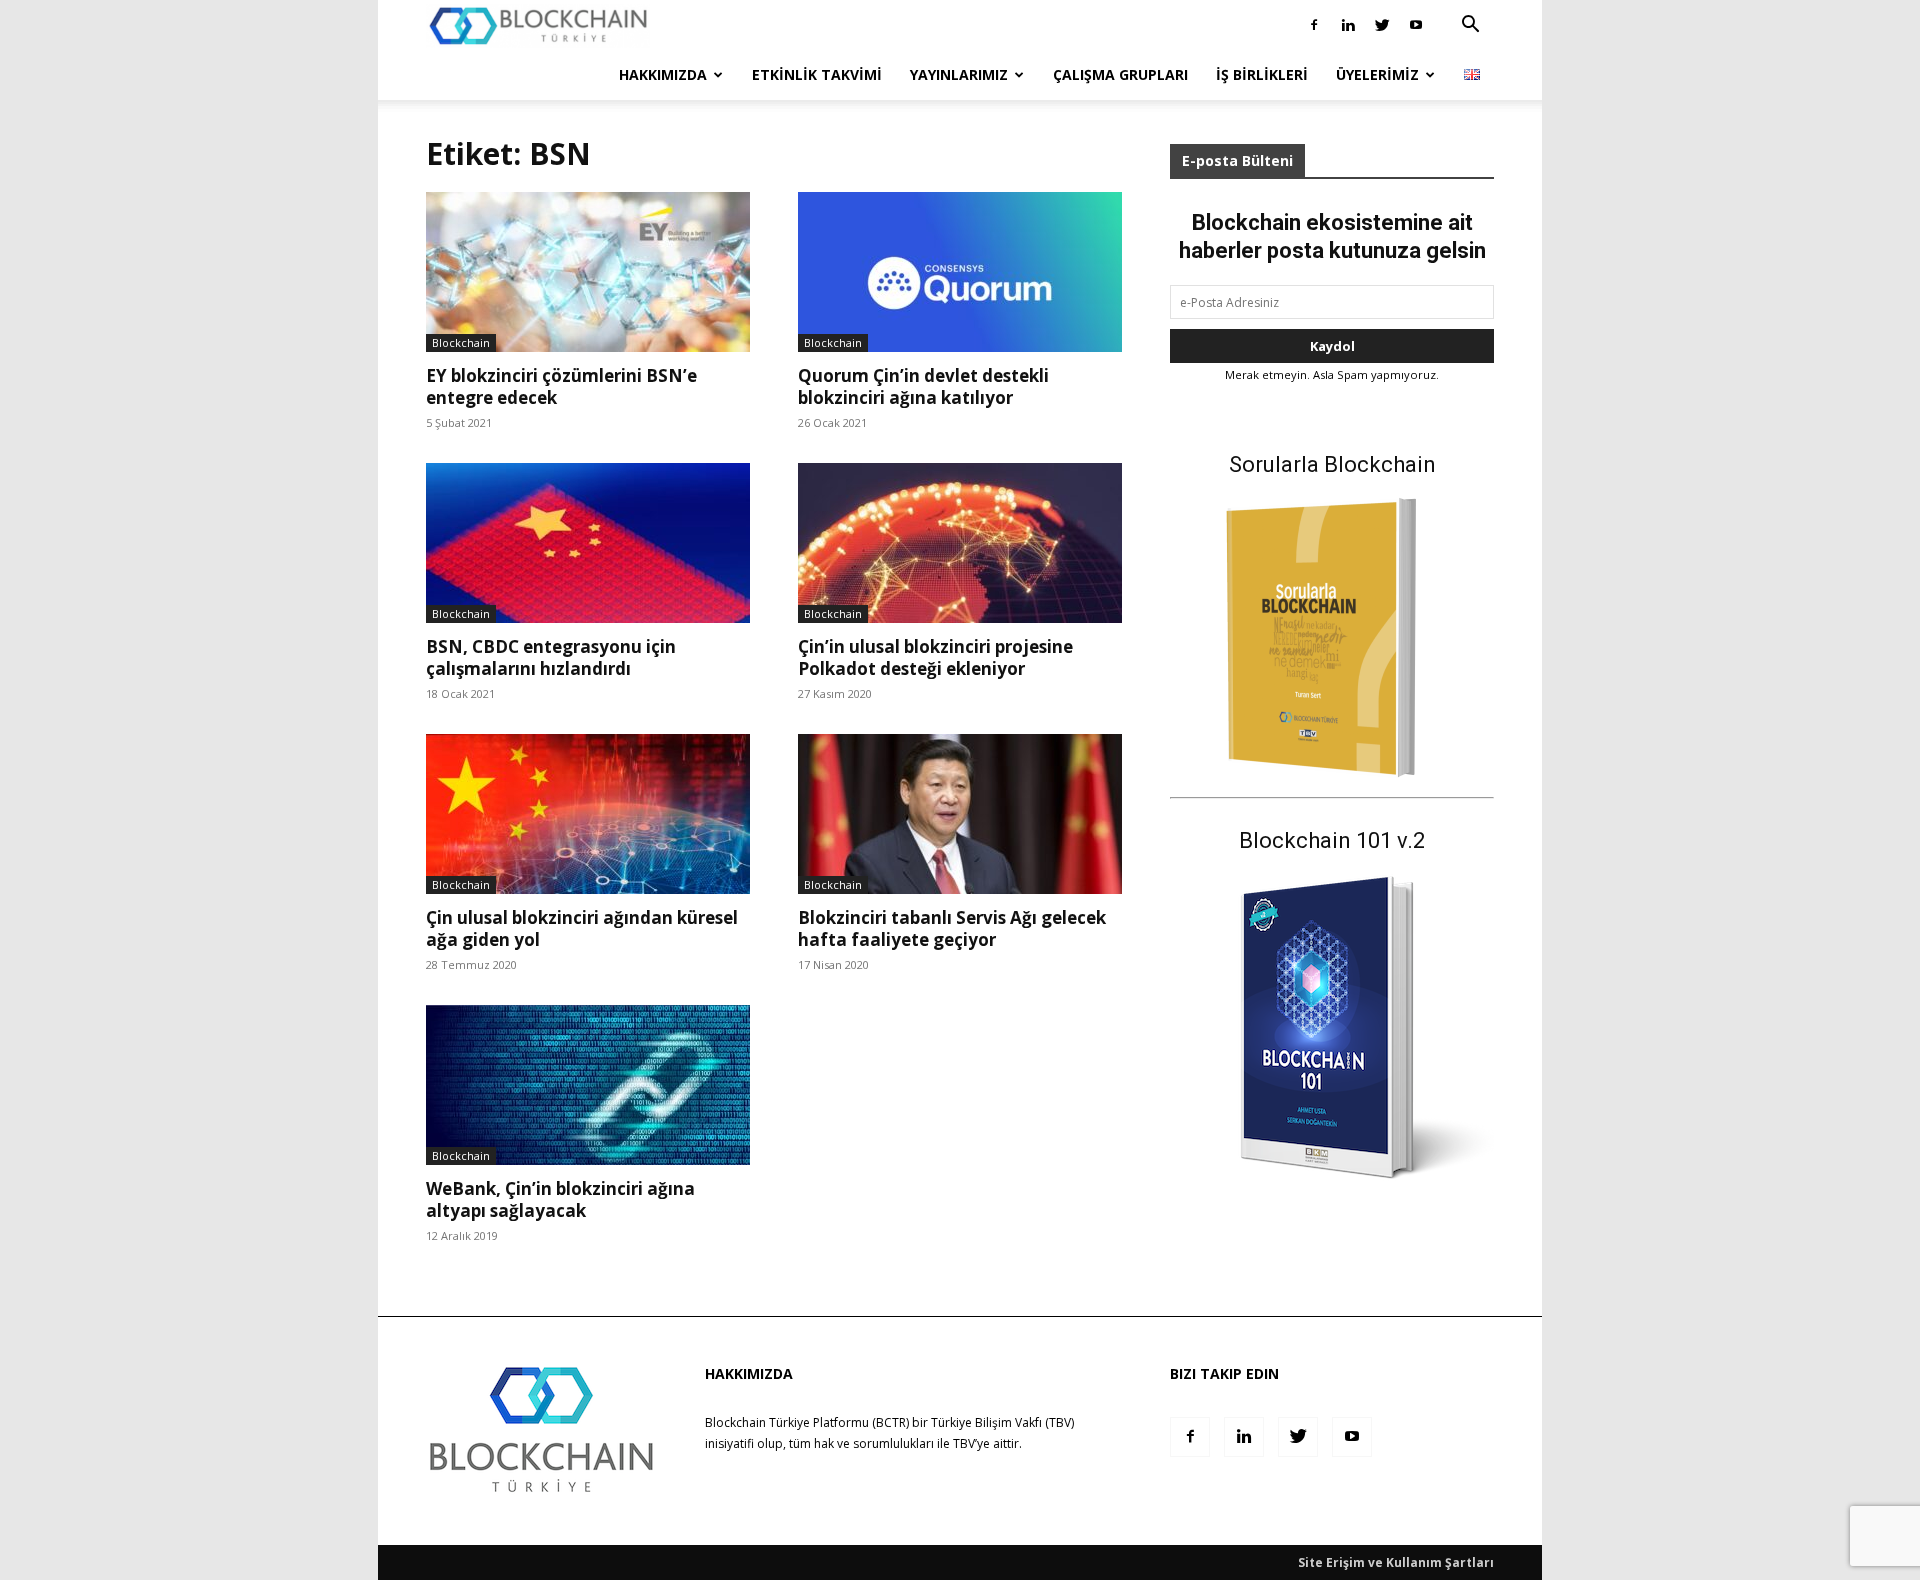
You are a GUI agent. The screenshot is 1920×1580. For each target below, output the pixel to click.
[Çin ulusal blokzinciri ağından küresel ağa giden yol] (588, 814)
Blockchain (461, 342)
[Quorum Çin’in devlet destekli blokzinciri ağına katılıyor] (960, 272)
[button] (1470, 26)
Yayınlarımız (959, 74)
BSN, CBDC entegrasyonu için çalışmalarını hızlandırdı (551, 657)
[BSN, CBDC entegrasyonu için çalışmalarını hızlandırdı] (588, 543)
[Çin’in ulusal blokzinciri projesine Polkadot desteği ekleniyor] (960, 543)
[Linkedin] (1348, 25)
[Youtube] (1416, 25)
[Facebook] (1314, 25)
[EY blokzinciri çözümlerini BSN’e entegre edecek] (588, 272)
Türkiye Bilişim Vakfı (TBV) (1002, 1422)
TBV (964, 1443)
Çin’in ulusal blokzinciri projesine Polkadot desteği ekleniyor (935, 657)
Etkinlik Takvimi (817, 74)
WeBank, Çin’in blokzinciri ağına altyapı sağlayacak (560, 1199)
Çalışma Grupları (1120, 74)
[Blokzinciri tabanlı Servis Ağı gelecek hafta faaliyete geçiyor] (960, 814)
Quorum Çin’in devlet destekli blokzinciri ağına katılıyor (923, 386)
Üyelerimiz (1377, 74)
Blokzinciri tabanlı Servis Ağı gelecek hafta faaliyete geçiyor (952, 928)
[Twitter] (1382, 25)
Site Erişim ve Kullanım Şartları (1396, 1562)
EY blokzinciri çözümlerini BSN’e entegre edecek (561, 386)
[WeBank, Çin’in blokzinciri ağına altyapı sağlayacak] (588, 1085)
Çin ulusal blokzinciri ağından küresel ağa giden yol (582, 928)
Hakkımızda (663, 74)
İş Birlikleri (1262, 74)
